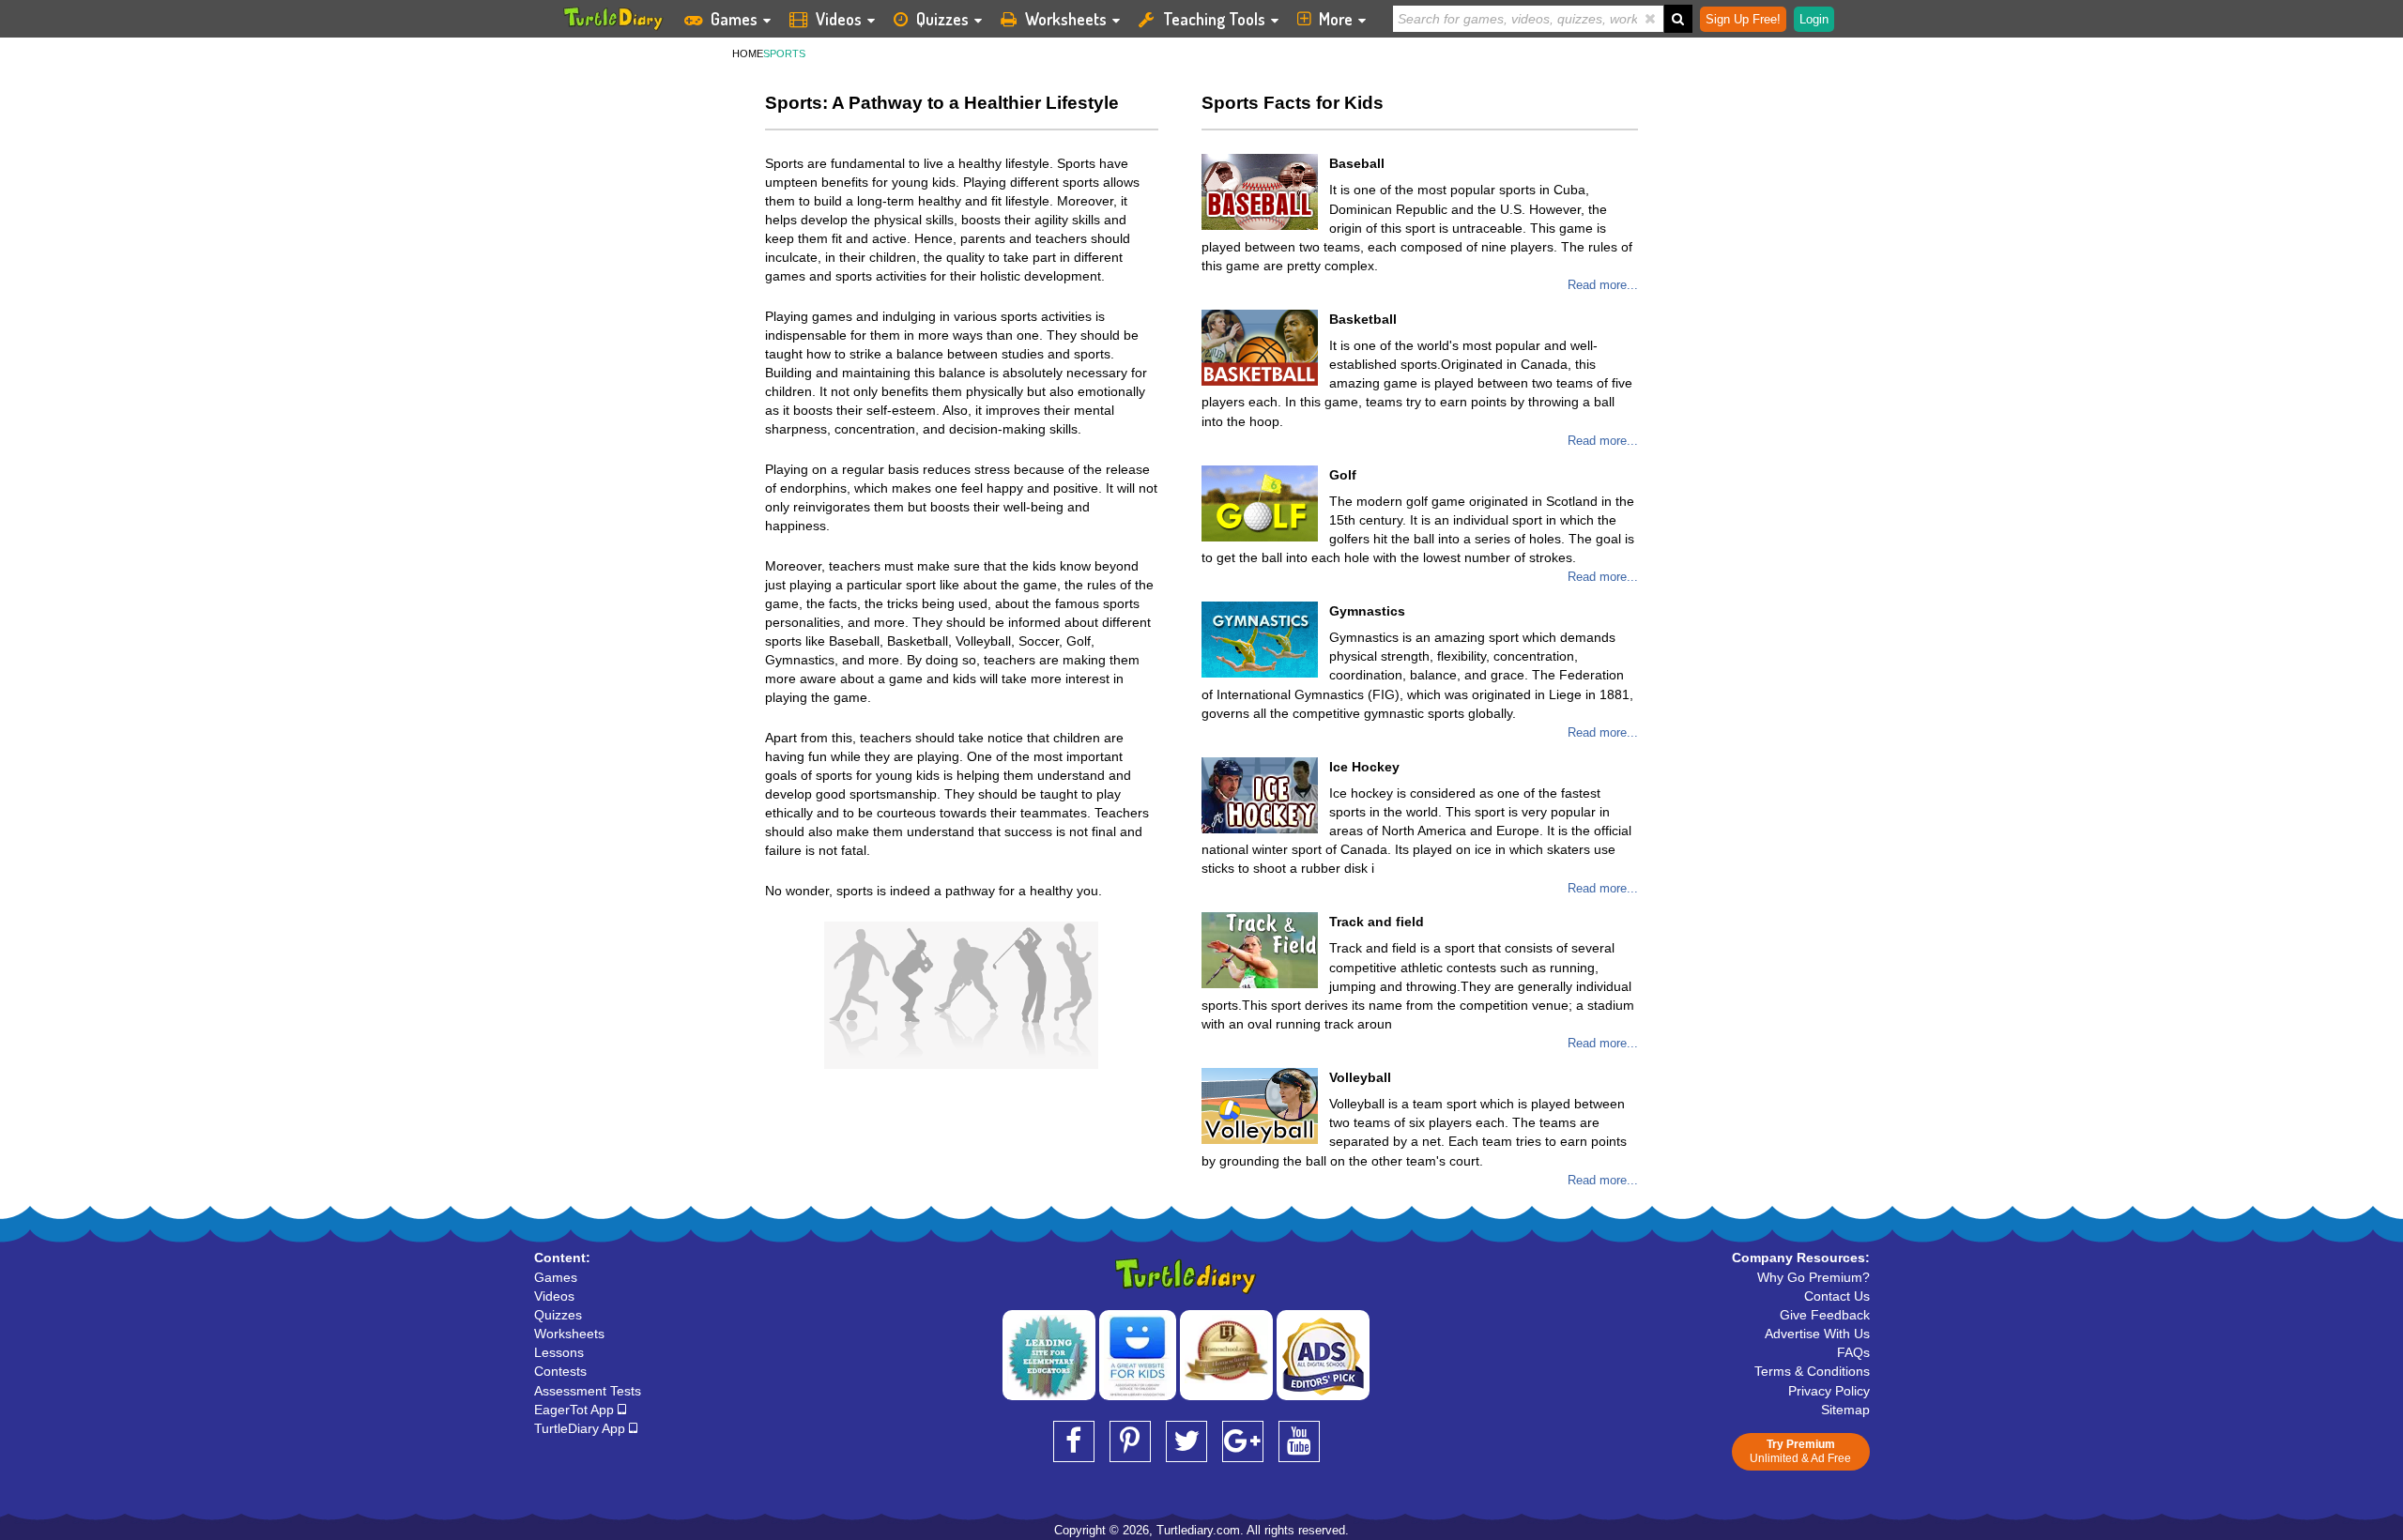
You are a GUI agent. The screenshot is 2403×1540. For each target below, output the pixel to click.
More (1336, 19)
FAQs (1853, 1352)
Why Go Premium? (1814, 1277)
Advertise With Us (1817, 1334)
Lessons (559, 1352)
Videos (839, 19)
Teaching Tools (1214, 19)
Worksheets (1066, 19)
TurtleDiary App (582, 1428)
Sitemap (1845, 1410)
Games (734, 19)
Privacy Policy (1829, 1391)
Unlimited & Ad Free (1800, 1451)
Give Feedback (1825, 1315)
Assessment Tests (588, 1391)
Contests (560, 1371)
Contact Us (1837, 1296)
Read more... (1603, 285)
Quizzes (942, 19)
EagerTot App (576, 1410)
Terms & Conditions (1812, 1371)
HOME (748, 53)
